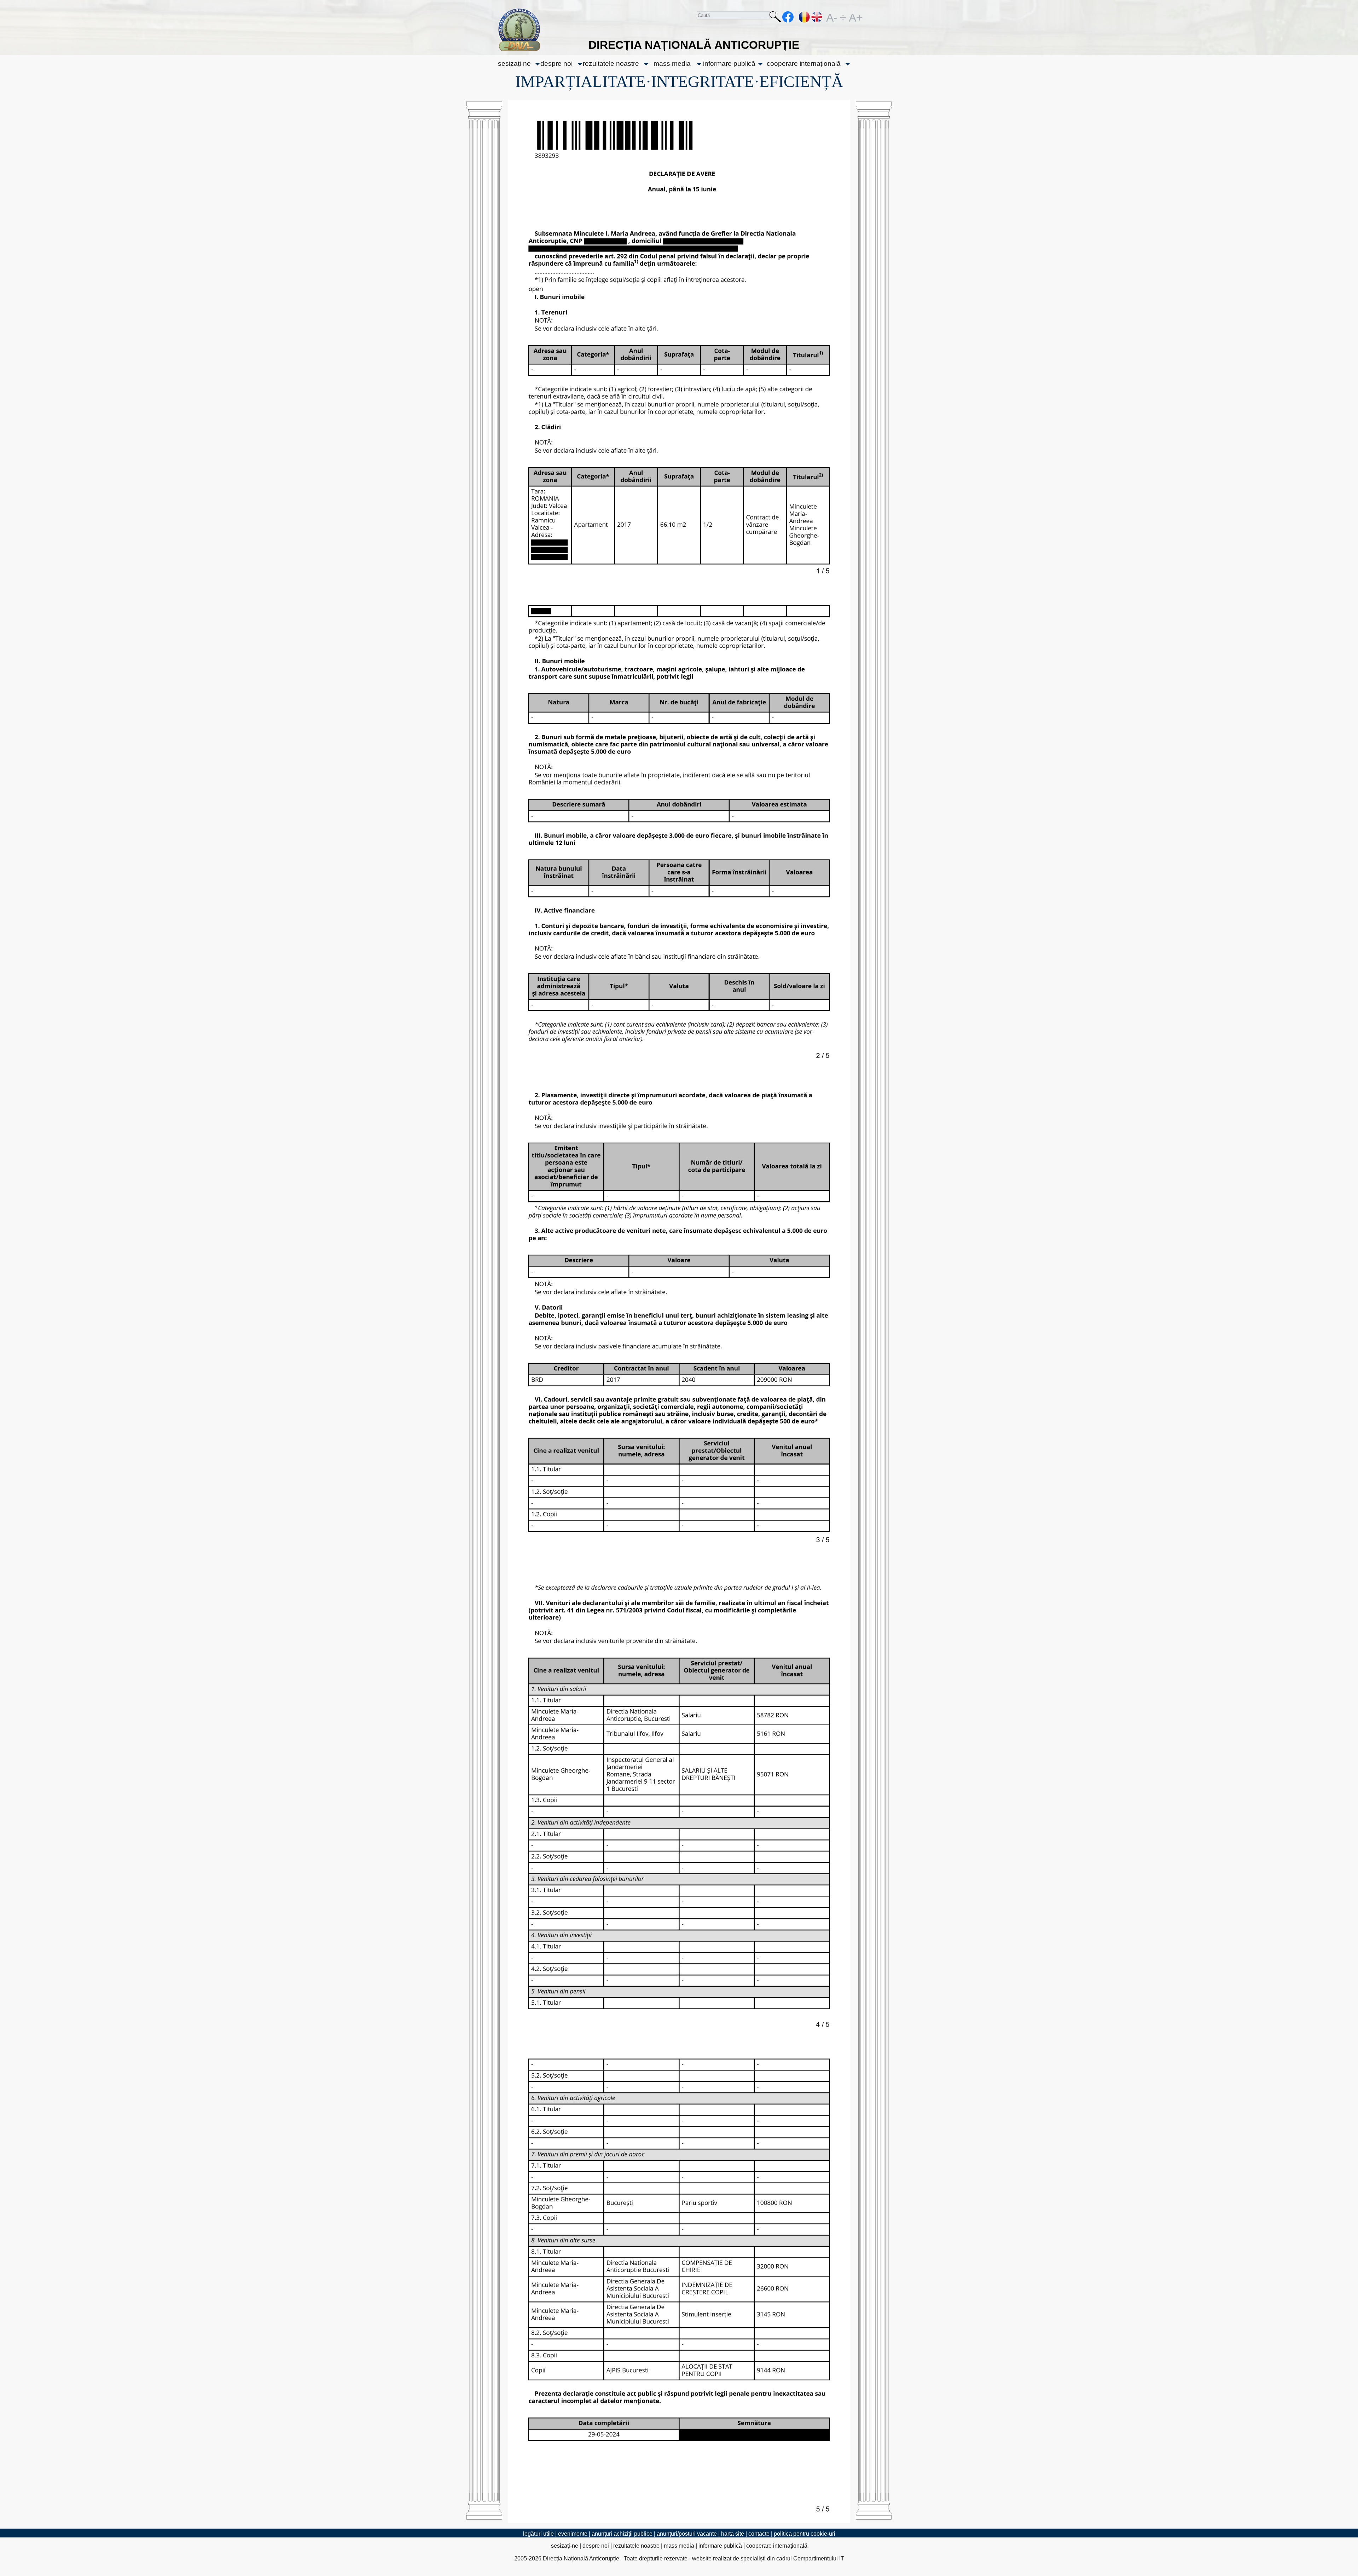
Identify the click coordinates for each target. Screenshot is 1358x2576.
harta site (733, 2534)
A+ (854, 17)
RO (805, 17)
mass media (672, 63)
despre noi (556, 63)
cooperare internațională (804, 63)
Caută (775, 18)
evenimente (573, 2534)
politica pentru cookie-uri (805, 2534)
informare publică (729, 63)
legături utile (538, 2534)
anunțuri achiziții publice (622, 2534)
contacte (759, 2534)
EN (817, 17)
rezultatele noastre (611, 63)
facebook (788, 17)
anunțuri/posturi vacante (687, 2534)
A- (832, 17)
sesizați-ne (514, 63)
